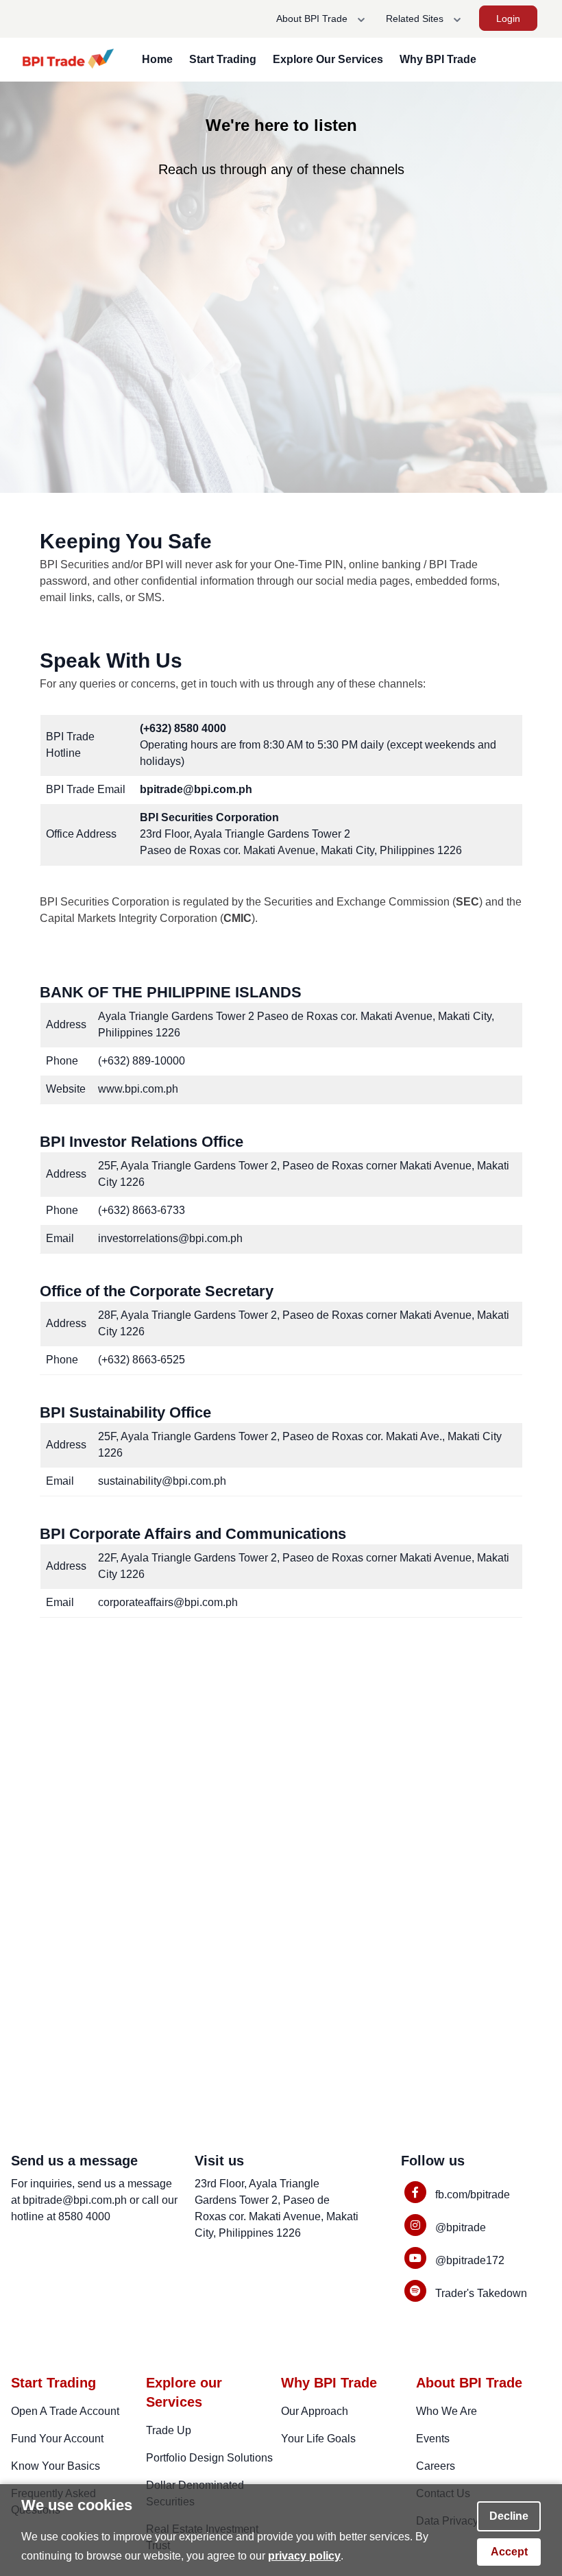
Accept (509, 2552)
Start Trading (223, 59)
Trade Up (169, 2430)
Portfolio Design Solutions (209, 2458)
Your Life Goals (318, 2439)
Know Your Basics (56, 2466)
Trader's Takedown (481, 2293)
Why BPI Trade (438, 59)
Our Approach (315, 2411)
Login (508, 19)
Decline (509, 2516)
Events (433, 2439)
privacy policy (304, 2556)
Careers (436, 2466)
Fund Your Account (57, 2439)
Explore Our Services (328, 59)
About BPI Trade (313, 19)
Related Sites (416, 19)
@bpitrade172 (470, 2260)
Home (157, 59)
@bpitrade (461, 2227)
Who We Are (447, 2411)
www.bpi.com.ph (138, 1089)
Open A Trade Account (65, 2411)
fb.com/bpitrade (473, 2195)
